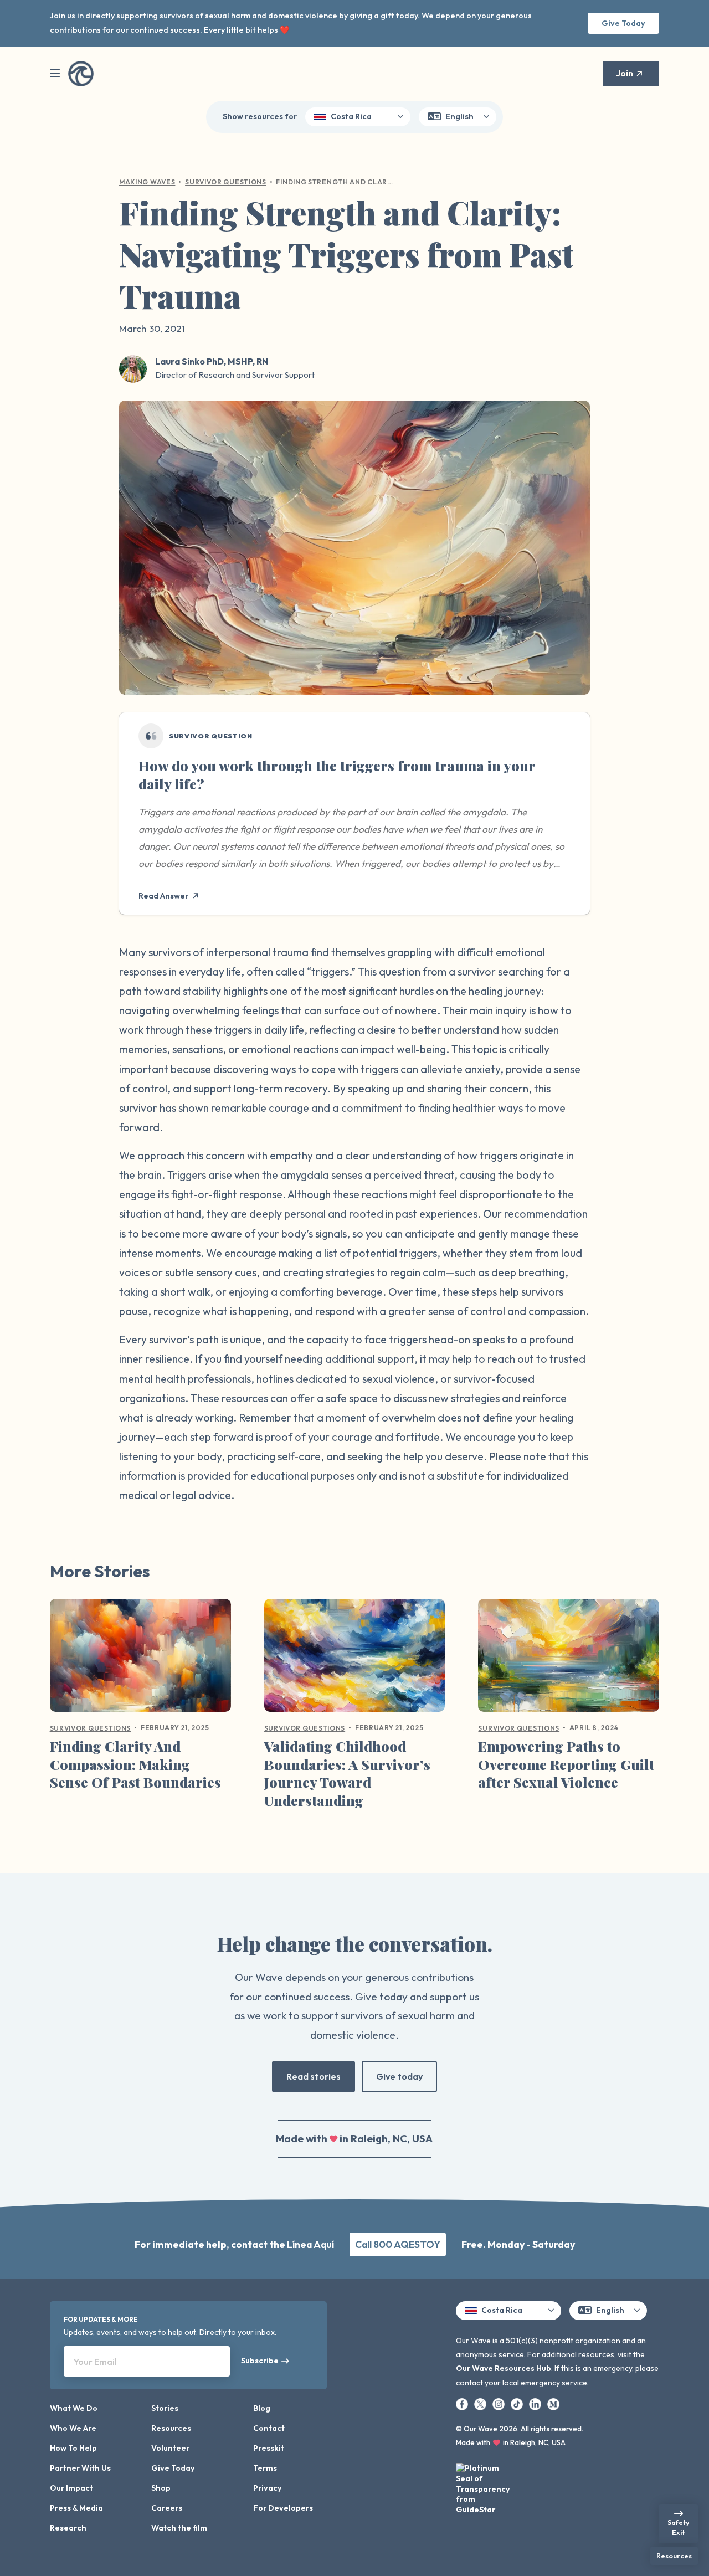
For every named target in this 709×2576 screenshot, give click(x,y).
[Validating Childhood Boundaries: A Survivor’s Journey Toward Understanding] (355, 1660)
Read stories (314, 2076)
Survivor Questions (226, 182)
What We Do (74, 2408)
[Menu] (55, 73)
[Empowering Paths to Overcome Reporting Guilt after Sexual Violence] (569, 1660)
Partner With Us (80, 2468)
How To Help (73, 2448)
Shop (161, 2488)
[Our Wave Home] (81, 74)
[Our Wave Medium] (553, 2404)
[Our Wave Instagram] (499, 2404)
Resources (171, 2428)
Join (625, 73)
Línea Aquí (310, 2244)
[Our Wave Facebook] (463, 2404)
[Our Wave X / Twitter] (481, 2404)
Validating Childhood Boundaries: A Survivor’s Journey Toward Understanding (347, 1773)
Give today (399, 2076)
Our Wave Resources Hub (504, 2368)
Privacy (268, 2488)
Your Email (95, 2362)
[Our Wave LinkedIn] (536, 2404)
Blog (262, 2408)
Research (68, 2528)
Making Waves (147, 182)
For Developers (283, 2508)
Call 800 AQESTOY (398, 2244)
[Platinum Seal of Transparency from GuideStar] (484, 2485)
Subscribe (260, 2361)
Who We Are (73, 2428)
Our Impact (71, 2488)
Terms (265, 2468)
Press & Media (76, 2508)
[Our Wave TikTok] (518, 2404)
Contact (269, 2428)
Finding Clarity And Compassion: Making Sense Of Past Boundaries (135, 1764)
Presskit (269, 2448)
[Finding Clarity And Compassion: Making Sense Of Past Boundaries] (140, 1660)
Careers (167, 2508)
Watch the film (179, 2528)
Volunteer (170, 2448)
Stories (165, 2408)
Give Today (623, 23)
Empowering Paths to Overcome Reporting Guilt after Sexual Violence (566, 1764)
